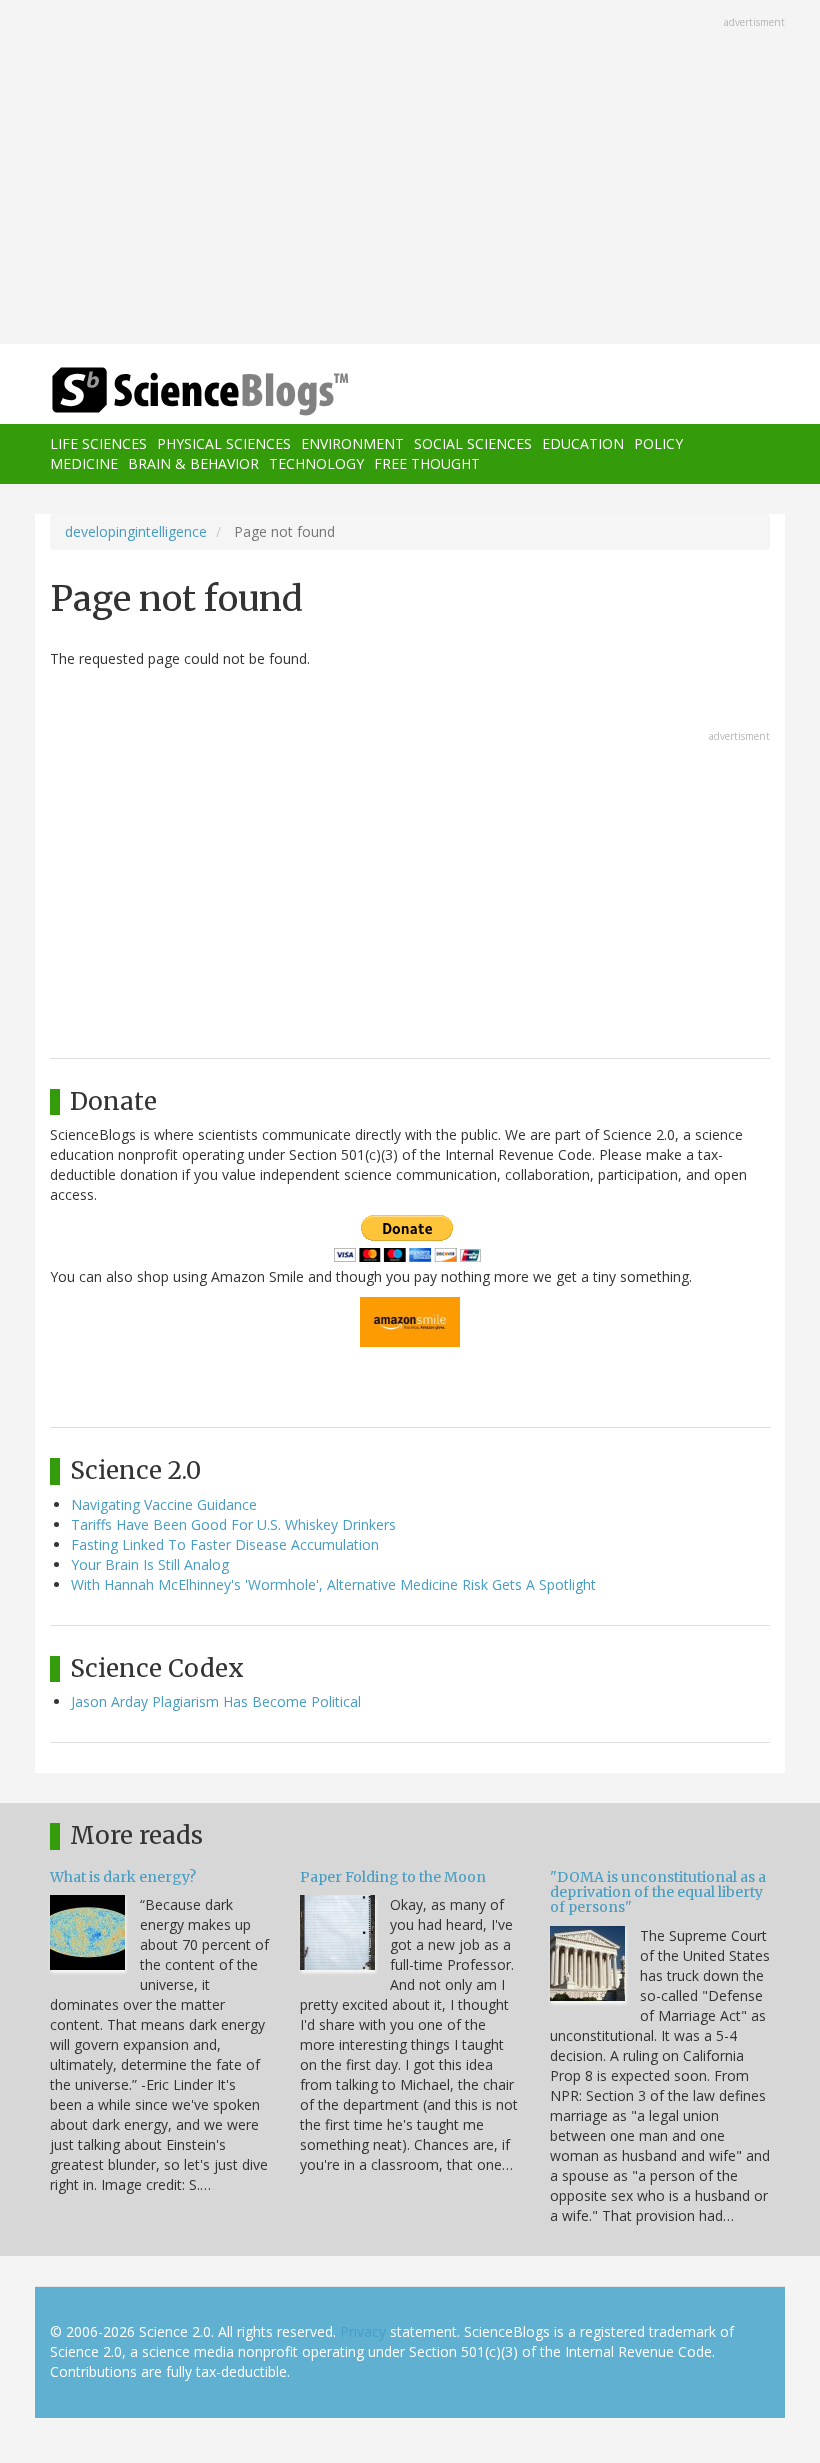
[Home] (170, 391)
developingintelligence (136, 531)
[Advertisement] (410, 174)
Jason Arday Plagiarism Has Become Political (216, 1701)
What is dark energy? (123, 1877)
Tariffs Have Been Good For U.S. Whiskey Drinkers (233, 1524)
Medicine (84, 463)
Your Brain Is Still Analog (150, 1564)
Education (583, 443)
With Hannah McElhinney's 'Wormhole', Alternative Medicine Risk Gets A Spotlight (333, 1584)
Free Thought (427, 463)
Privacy (363, 2331)
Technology (316, 463)
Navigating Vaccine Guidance (164, 1504)
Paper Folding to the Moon (393, 1877)
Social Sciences (473, 443)
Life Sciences (98, 443)
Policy (658, 443)
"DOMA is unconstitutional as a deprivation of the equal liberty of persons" (658, 1892)
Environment (352, 443)
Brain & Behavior (193, 463)
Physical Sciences (224, 443)
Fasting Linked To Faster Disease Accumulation (225, 1544)
